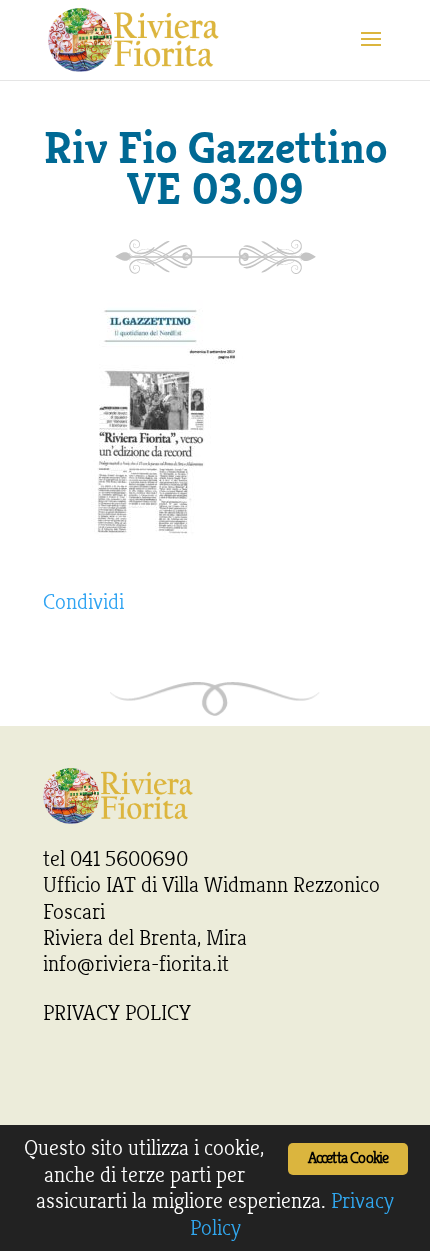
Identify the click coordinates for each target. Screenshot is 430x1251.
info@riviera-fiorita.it (136, 964)
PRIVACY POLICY (117, 1013)
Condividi (83, 602)
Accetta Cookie (348, 1158)
